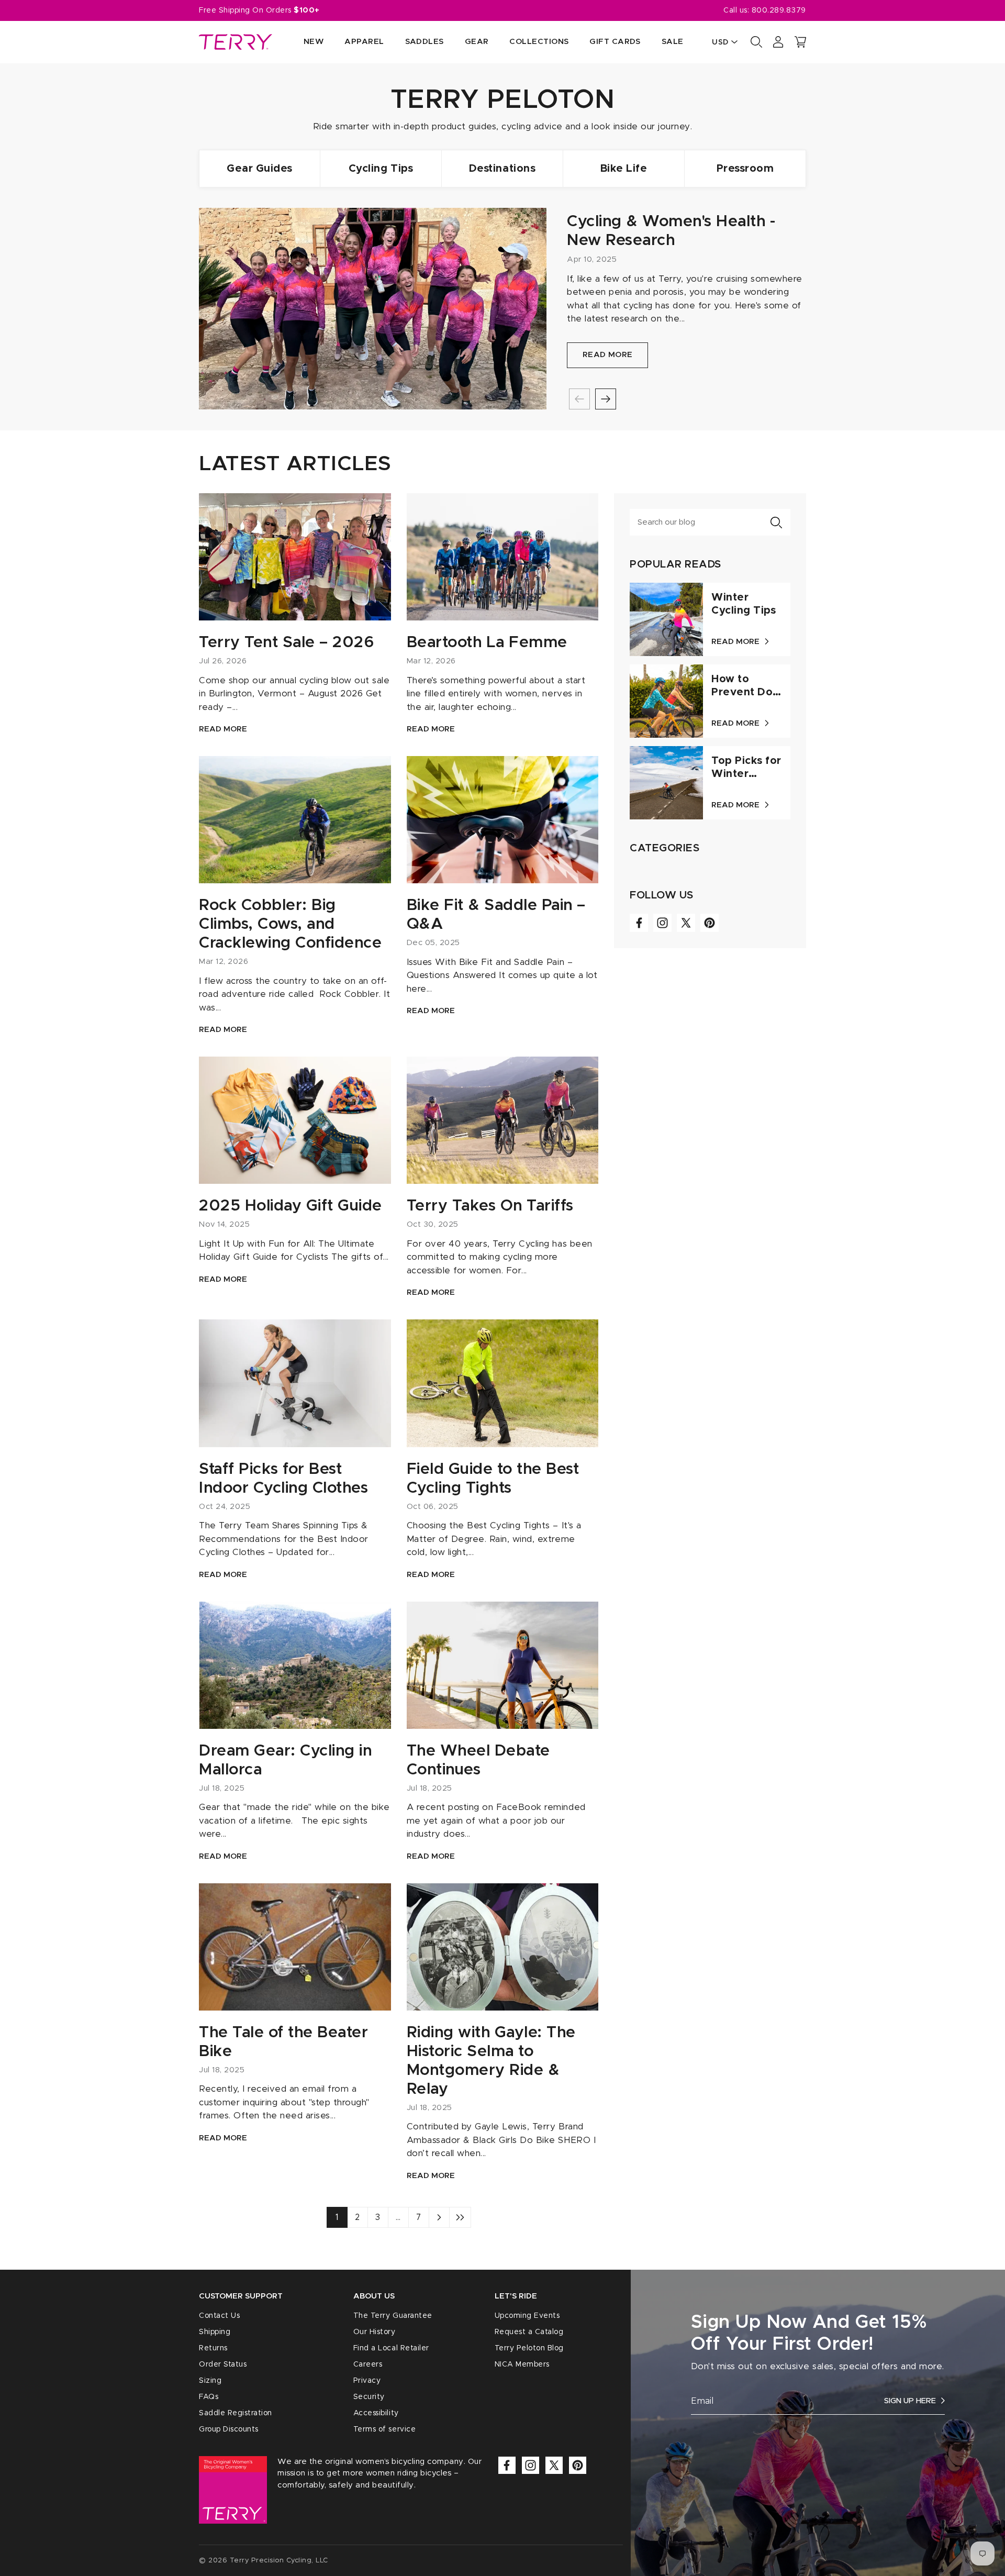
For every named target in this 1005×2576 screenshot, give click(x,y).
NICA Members (522, 2364)
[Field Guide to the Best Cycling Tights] (503, 1383)
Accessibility (376, 2413)
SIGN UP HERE (910, 2401)
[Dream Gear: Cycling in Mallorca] (295, 1665)
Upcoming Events (527, 2316)
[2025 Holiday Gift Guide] (295, 1120)
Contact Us (219, 2316)
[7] (460, 2217)
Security (369, 2397)
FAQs (209, 2397)
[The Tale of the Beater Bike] (295, 1947)
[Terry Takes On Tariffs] (503, 1120)
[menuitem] (303, 42)
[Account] (778, 42)
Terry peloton (503, 100)
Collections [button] (539, 42)
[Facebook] (639, 923)
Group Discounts (229, 2429)
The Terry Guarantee (393, 2316)
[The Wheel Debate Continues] (503, 1665)
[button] (800, 42)
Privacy (367, 2381)
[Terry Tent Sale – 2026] (295, 557)
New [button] (314, 42)
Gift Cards (615, 42)
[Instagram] (662, 923)
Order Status (223, 2364)
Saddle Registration (236, 2413)
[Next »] (439, 2217)
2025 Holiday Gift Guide (291, 1206)
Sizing (210, 2381)
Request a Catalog (529, 2332)
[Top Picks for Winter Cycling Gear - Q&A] (666, 783)
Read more (608, 355)
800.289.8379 (779, 10)
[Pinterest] (710, 923)
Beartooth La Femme (487, 642)
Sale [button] (673, 42)
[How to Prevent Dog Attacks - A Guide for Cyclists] (666, 701)
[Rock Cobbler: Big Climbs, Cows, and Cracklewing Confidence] (295, 820)
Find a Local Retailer (391, 2348)
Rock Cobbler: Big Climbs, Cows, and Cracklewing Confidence (290, 924)
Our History (375, 2332)
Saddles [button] (425, 42)
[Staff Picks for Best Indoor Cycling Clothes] (295, 1383)
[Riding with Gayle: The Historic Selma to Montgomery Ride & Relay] (503, 1947)
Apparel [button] (364, 42)
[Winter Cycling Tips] (666, 619)
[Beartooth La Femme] (503, 557)
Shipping (215, 2332)
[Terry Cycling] (236, 42)
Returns (213, 2348)
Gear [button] (477, 42)
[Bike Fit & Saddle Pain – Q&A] (503, 820)
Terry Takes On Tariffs (490, 1206)
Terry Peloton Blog (529, 2348)
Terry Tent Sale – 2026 (286, 642)
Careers (368, 2364)
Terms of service (384, 2429)
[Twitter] (686, 923)
